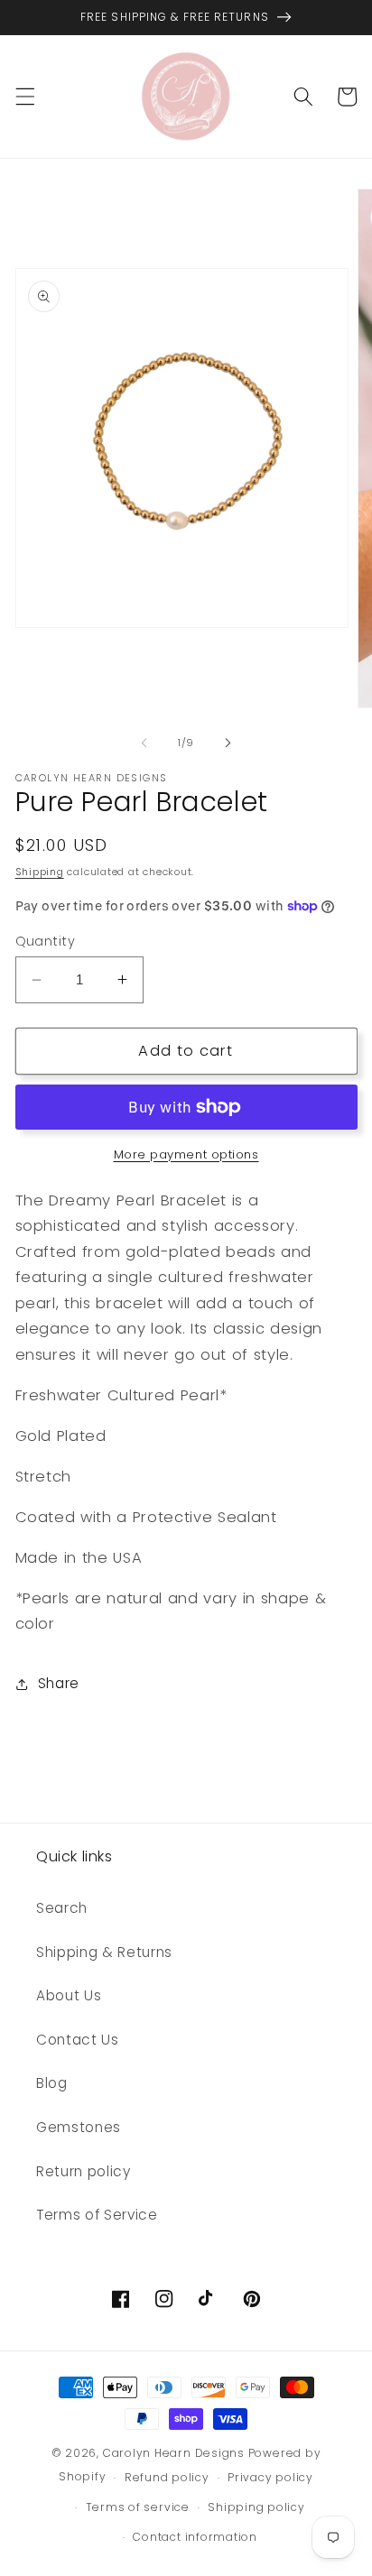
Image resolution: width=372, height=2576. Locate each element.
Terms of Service (97, 2215)
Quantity (46, 941)
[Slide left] (144, 743)
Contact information (195, 2537)
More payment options (186, 1154)
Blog (52, 2083)
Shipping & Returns (104, 1952)
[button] (24, 97)
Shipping (40, 872)
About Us (69, 1995)
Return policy (84, 2171)
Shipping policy (256, 2507)
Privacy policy (270, 2477)
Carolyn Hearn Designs (174, 2453)
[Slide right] (228, 743)
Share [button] (59, 1683)
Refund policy (167, 2477)
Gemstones (79, 2127)
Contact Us (78, 2040)
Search (62, 1908)
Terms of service (138, 2507)
